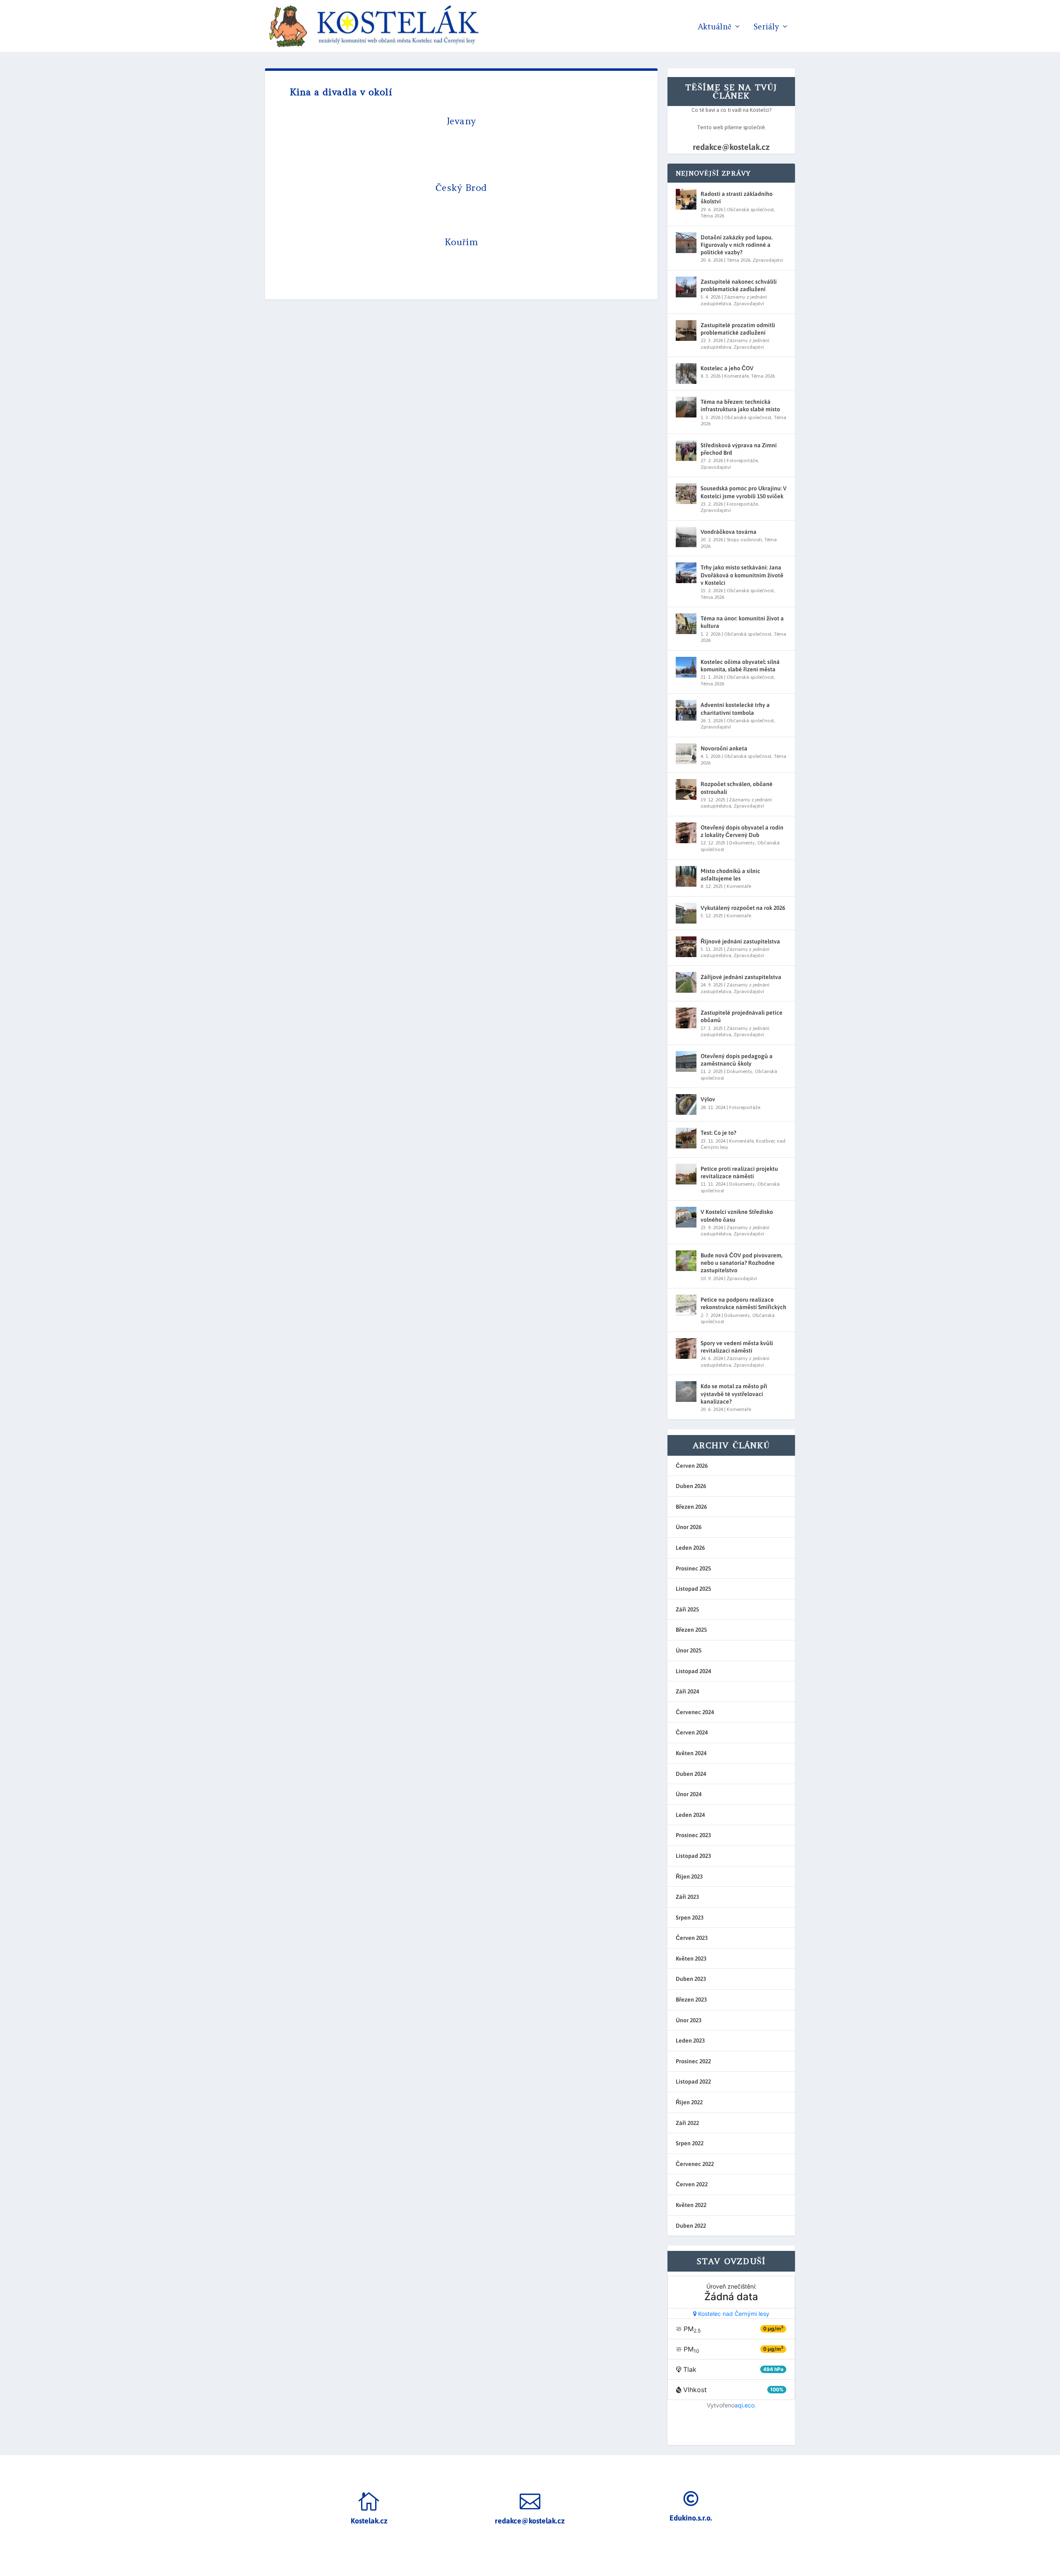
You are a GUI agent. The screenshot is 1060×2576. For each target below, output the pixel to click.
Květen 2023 (691, 1959)
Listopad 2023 (693, 1856)
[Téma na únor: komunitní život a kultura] (686, 624)
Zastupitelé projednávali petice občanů (742, 1016)
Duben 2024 (691, 1774)
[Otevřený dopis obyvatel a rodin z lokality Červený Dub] (686, 833)
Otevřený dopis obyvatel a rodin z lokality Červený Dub (742, 831)
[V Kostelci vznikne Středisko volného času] (686, 1217)
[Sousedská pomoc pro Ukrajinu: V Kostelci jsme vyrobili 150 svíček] (686, 494)
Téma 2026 (712, 216)
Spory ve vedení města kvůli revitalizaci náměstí (737, 1347)
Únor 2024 (689, 1794)
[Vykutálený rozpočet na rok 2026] (686, 913)
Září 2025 (687, 1609)
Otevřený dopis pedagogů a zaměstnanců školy (737, 1060)
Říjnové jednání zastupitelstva (740, 941)
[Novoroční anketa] (686, 754)
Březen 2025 (691, 1630)
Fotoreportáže (742, 461)
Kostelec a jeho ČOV (727, 368)
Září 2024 (687, 1691)
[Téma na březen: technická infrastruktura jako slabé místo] (686, 407)
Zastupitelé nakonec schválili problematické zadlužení (739, 285)
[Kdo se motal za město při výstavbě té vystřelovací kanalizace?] (686, 1392)
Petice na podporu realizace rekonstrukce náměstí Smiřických (743, 1303)
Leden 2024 (690, 1815)
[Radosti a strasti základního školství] (686, 199)
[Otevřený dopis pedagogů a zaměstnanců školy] (686, 1061)
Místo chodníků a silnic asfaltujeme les (730, 875)
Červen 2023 (692, 1938)
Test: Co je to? (718, 1133)
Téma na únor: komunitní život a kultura (742, 622)
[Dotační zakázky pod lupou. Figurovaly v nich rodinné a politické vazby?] (686, 243)
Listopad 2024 (693, 1671)
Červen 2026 (692, 1466)
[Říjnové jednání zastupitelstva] (686, 947)
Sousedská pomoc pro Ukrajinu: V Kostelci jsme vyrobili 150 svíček (744, 492)
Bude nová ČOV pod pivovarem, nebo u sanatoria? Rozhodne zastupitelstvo (742, 1263)
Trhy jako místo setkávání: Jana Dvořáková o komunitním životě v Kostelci (742, 575)
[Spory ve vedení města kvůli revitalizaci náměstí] (686, 1348)
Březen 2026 (691, 1507)
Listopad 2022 (693, 2082)
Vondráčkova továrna (729, 532)
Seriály (766, 27)
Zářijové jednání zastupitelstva (741, 977)
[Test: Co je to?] (686, 1138)
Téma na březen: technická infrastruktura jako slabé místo (740, 405)
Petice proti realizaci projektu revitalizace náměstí (739, 1172)
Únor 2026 (689, 1527)
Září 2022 (687, 2123)
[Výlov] (686, 1105)
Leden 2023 (690, 2041)
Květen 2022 (691, 2205)
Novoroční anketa (724, 748)
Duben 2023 (691, 1979)
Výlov (708, 1099)
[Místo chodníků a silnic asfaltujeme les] (686, 876)
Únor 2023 (689, 2020)
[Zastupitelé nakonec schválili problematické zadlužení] (686, 287)
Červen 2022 (692, 2184)
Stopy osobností (744, 540)
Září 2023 (687, 1897)
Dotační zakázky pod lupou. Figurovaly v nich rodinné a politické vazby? (737, 245)
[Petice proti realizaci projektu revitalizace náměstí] (686, 1174)
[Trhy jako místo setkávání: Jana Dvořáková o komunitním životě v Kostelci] (686, 573)
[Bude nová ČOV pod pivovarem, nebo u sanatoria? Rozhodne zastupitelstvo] (686, 1261)
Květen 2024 (691, 1753)
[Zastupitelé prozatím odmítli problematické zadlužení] (686, 330)
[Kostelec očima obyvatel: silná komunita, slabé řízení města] (686, 667)
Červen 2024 (692, 1732)
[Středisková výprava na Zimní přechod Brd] (686, 451)
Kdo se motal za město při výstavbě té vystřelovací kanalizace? (734, 1394)
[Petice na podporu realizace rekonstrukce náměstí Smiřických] (686, 1305)
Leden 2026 (690, 1548)
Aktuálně (714, 27)
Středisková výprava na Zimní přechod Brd (739, 449)
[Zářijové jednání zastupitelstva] (686, 982)
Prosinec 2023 (693, 1835)
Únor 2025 (689, 1650)
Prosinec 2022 (693, 2061)
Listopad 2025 (693, 1589)
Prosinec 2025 (693, 1568)
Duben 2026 (691, 1486)
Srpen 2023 (690, 1918)
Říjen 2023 (689, 1877)
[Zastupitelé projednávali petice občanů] (686, 1018)
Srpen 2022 (690, 2143)
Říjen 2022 (689, 2102)
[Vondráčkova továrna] (686, 537)
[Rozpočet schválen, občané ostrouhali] (686, 789)
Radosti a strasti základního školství (737, 198)
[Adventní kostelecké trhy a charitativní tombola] (686, 710)
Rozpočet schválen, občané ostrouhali (737, 788)
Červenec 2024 (695, 1712)
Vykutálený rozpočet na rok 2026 (743, 908)
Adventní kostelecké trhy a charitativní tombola (735, 709)
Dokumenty (742, 843)
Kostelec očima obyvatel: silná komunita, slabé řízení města (740, 666)
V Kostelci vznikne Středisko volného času (737, 1216)
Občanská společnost (750, 210)
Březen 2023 (691, 2000)
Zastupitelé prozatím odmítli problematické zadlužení (738, 329)
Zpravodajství (768, 260)
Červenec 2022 (695, 2164)
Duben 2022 (691, 2226)
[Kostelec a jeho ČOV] (686, 374)
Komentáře (736, 376)
